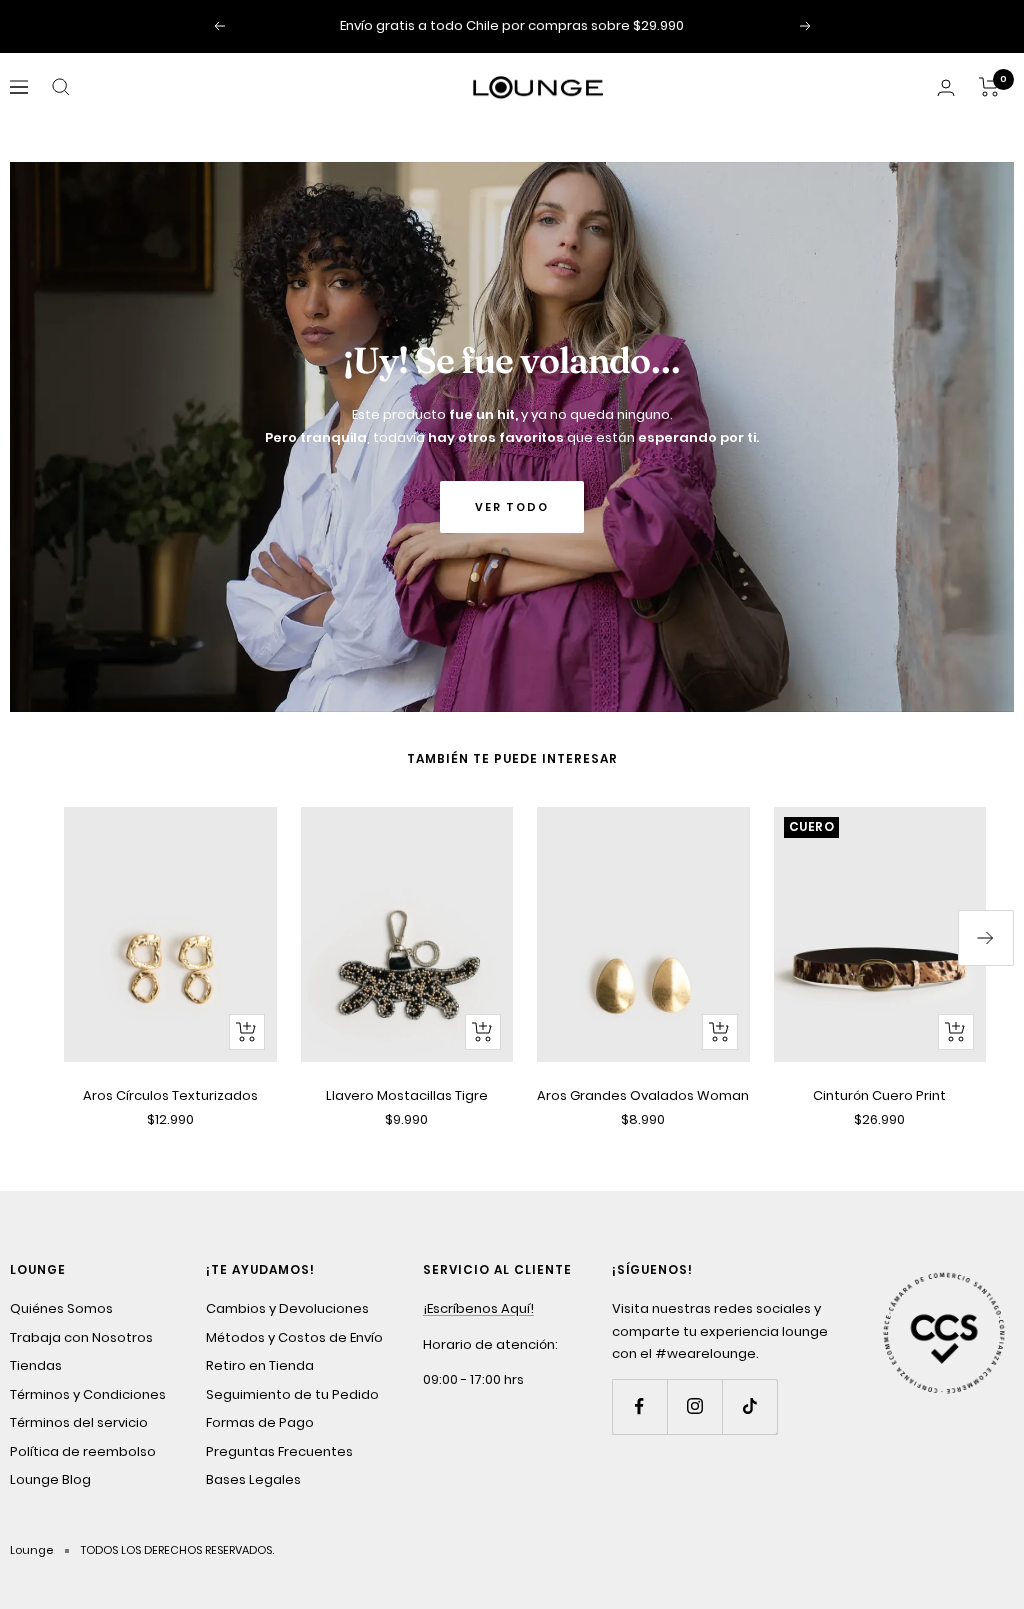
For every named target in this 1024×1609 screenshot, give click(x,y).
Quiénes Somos (61, 1308)
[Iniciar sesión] (946, 87)
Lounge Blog (50, 1479)
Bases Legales (253, 1479)
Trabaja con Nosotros (81, 1337)
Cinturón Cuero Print (879, 1095)
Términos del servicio (79, 1422)
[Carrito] (989, 87)
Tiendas (36, 1365)
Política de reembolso (83, 1451)
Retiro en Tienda (260, 1365)
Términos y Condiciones (88, 1394)
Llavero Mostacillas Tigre (407, 1095)
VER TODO (512, 507)
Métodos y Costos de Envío (294, 1337)
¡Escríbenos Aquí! (478, 1308)
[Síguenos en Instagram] (694, 1406)
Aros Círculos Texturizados (170, 1095)
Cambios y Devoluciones (287, 1308)
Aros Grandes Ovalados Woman (643, 1095)
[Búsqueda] (61, 87)
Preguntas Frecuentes (279, 1451)
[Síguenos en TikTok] (749, 1406)
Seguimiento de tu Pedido (292, 1394)
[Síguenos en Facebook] (639, 1406)
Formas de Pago (260, 1422)
